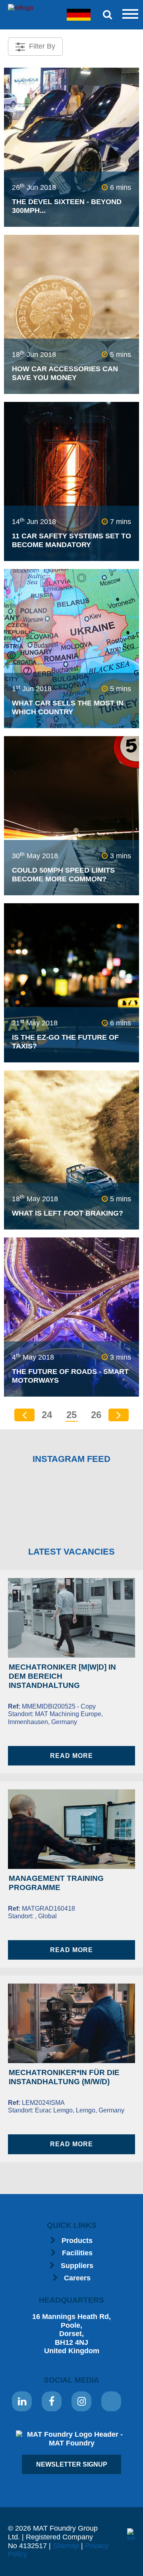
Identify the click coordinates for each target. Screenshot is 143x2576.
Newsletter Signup (72, 2464)
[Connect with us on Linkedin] (22, 2401)
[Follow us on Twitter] (111, 2401)
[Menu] (129, 15)
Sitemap (66, 2546)
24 (47, 1415)
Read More (71, 1756)
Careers (77, 2278)
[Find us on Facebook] (52, 2401)
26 (96, 1415)
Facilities (77, 2253)
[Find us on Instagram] (81, 2401)
